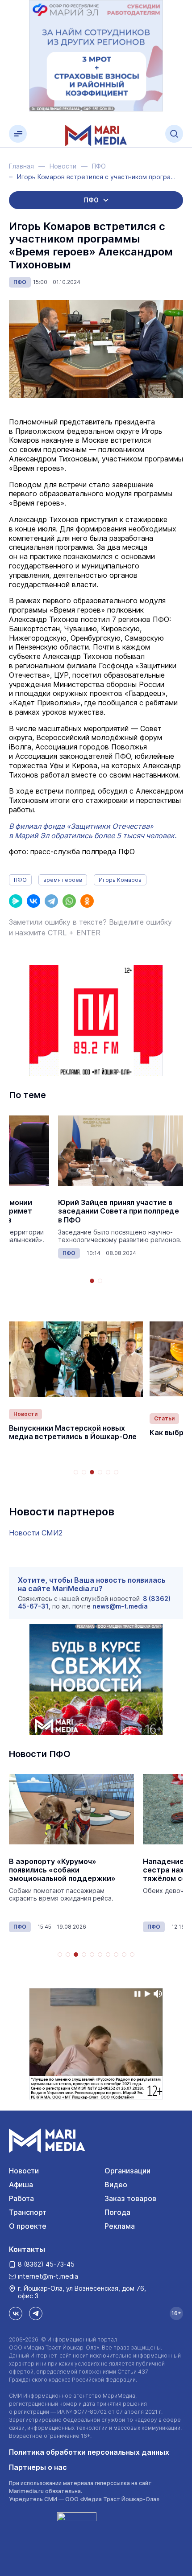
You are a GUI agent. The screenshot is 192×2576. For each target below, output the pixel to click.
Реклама (120, 2226)
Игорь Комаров (120, 880)
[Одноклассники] (87, 901)
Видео (116, 2185)
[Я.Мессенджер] (16, 901)
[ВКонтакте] (33, 901)
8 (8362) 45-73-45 (46, 2264)
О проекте (28, 2226)
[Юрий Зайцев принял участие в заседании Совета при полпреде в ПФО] (121, 1150)
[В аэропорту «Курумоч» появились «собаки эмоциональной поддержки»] (71, 1809)
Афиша (21, 2185)
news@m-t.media (120, 1606)
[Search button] (174, 134)
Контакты (27, 2249)
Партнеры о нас (38, 2467)
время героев (63, 880)
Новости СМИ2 (36, 1533)
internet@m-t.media (48, 2276)
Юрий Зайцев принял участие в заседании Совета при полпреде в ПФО (119, 1211)
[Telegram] (51, 901)
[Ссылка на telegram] (36, 2313)
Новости (25, 1414)
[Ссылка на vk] (16, 2313)
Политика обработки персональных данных (89, 2452)
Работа (21, 2198)
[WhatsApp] (69, 901)
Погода (117, 2212)
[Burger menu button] (18, 134)
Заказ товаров (130, 2198)
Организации (127, 2171)
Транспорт (28, 2212)
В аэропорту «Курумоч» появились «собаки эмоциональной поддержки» (62, 1870)
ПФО (20, 282)
